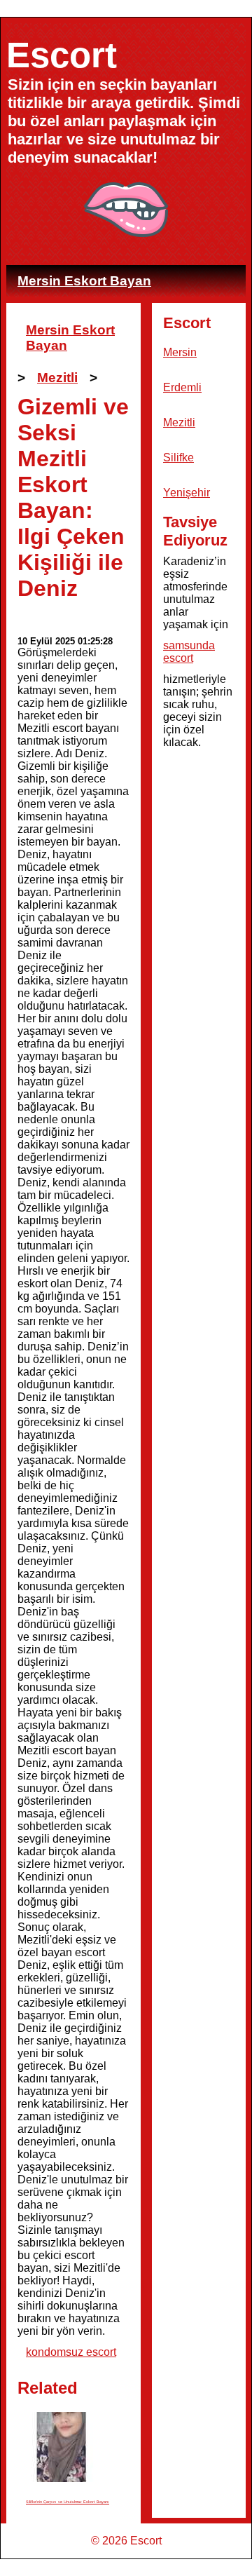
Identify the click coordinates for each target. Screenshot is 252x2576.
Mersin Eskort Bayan (84, 281)
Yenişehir (187, 493)
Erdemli (182, 387)
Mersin (180, 352)
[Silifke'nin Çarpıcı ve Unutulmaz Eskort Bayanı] (61, 2447)
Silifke (178, 457)
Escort (62, 55)
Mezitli (57, 378)
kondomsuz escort (71, 2352)
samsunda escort (189, 652)
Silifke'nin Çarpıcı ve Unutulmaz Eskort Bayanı (68, 2502)
